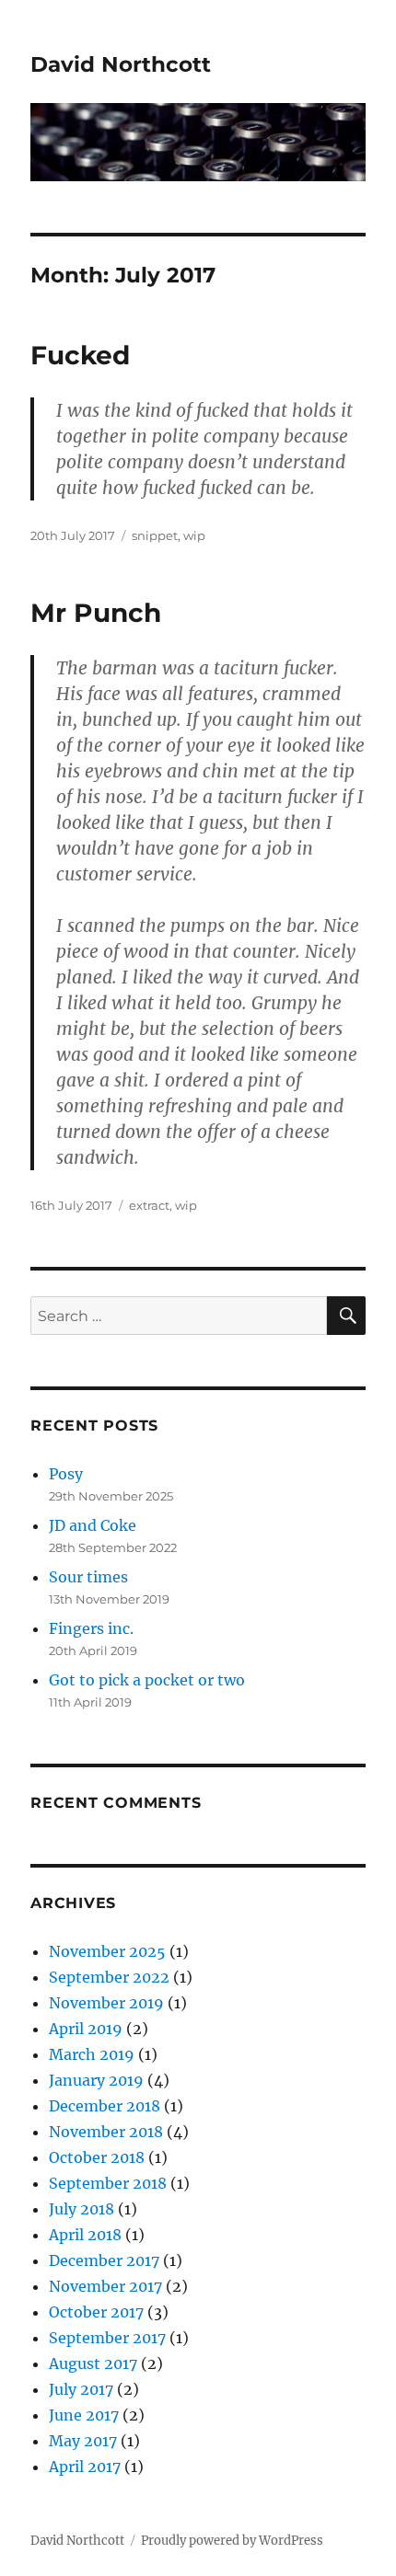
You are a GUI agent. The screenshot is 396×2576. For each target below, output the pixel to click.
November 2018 (106, 2132)
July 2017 (81, 2389)
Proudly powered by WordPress (232, 2541)
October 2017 (96, 2312)
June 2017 (84, 2415)
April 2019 (86, 2029)
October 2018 (97, 2157)
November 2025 (107, 1951)
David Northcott (121, 64)
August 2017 (93, 2363)
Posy (66, 1474)
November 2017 (105, 2286)
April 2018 (85, 2235)
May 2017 (83, 2441)
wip (194, 535)
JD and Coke (93, 1525)
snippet (155, 535)
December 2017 (104, 2260)
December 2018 (105, 2106)
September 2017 (107, 2338)
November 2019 (106, 2003)
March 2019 (92, 2054)
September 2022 (109, 1977)
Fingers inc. (91, 1628)
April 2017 (85, 2467)
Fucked (80, 355)
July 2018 (82, 2209)
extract (149, 1205)
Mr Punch (96, 613)
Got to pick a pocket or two (147, 1680)
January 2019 (96, 2080)
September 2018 (108, 2183)
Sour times (88, 1577)
